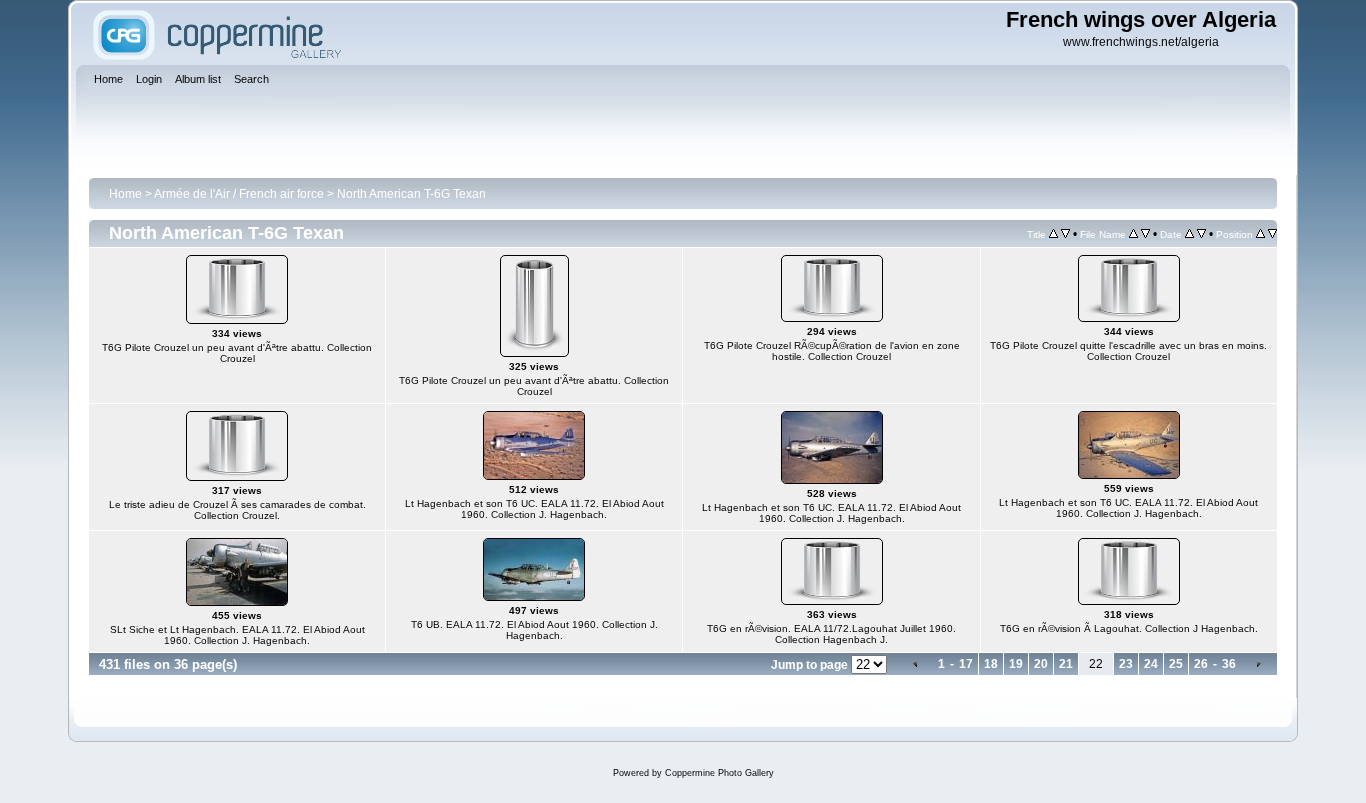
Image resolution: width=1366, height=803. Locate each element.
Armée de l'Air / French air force (239, 194)
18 (991, 664)
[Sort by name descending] (1145, 234)
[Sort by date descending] (1201, 234)
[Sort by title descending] (1065, 234)
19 (1016, 664)
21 (1066, 664)
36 (1229, 664)
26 (1201, 664)
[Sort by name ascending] (1133, 234)
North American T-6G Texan (411, 194)
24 (1151, 664)
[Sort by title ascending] (1053, 234)
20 (1041, 664)
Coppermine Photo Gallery (719, 773)
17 (966, 664)
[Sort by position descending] (1272, 234)
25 (1176, 664)
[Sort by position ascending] (1260, 234)
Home (125, 194)
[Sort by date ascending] (1189, 234)
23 (1126, 664)
